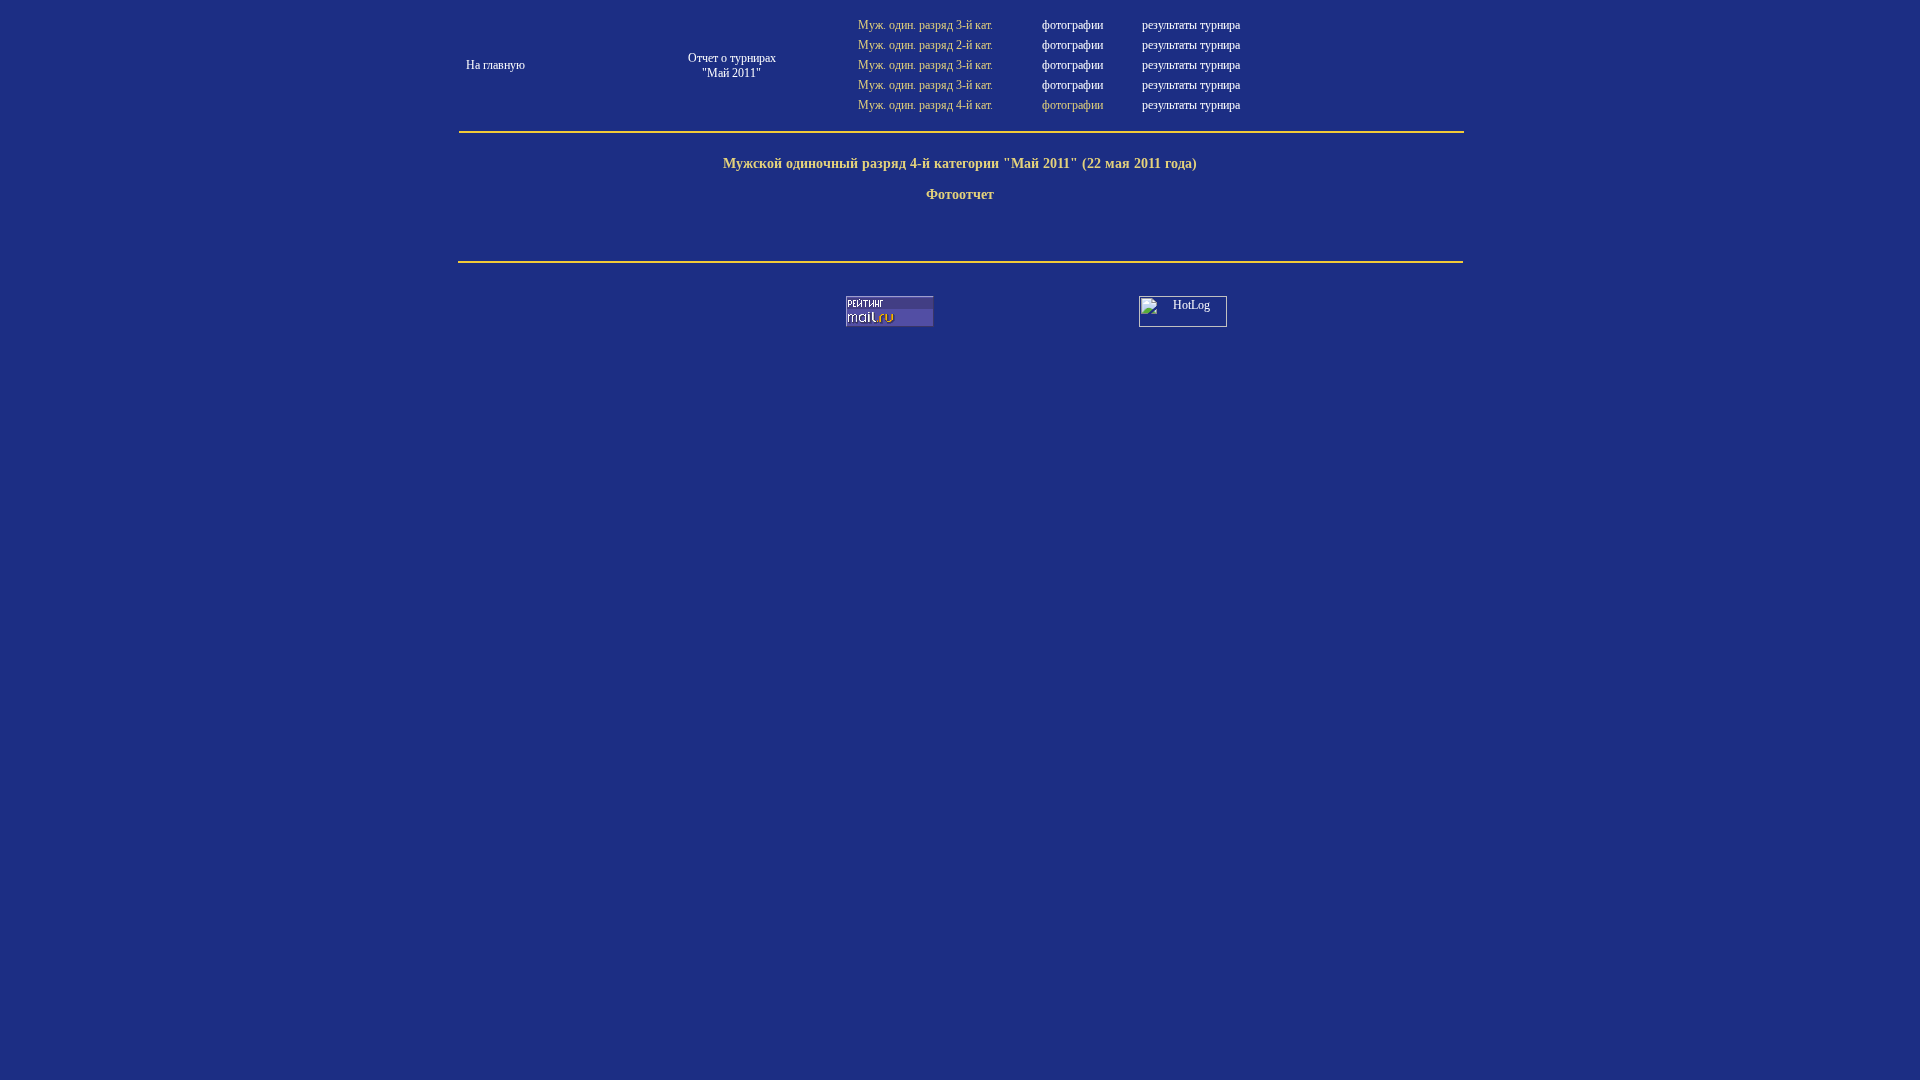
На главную (495, 65)
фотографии (1072, 25)
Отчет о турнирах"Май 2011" (732, 65)
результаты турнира (1191, 25)
